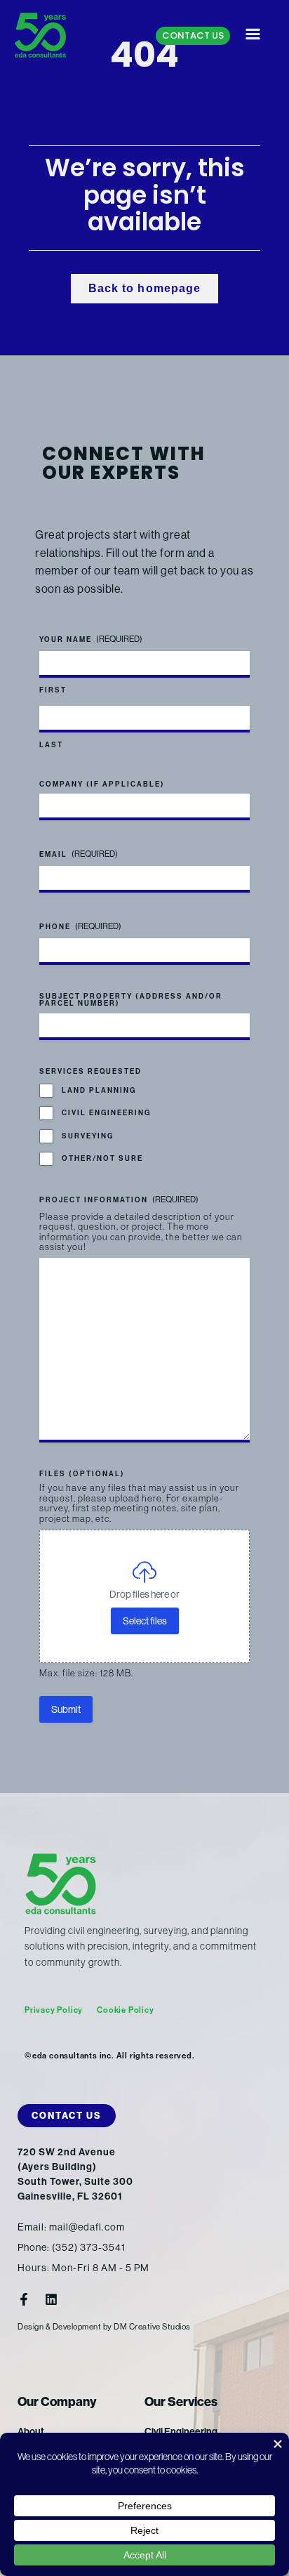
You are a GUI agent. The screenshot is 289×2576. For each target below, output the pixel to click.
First (53, 690)
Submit (66, 1709)
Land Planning (99, 1091)
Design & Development (59, 2327)
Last (51, 745)
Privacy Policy (54, 2010)
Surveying (88, 1136)
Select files (145, 1621)
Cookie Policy (125, 2010)
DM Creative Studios (152, 2327)
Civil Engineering (106, 1113)
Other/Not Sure (102, 1159)
